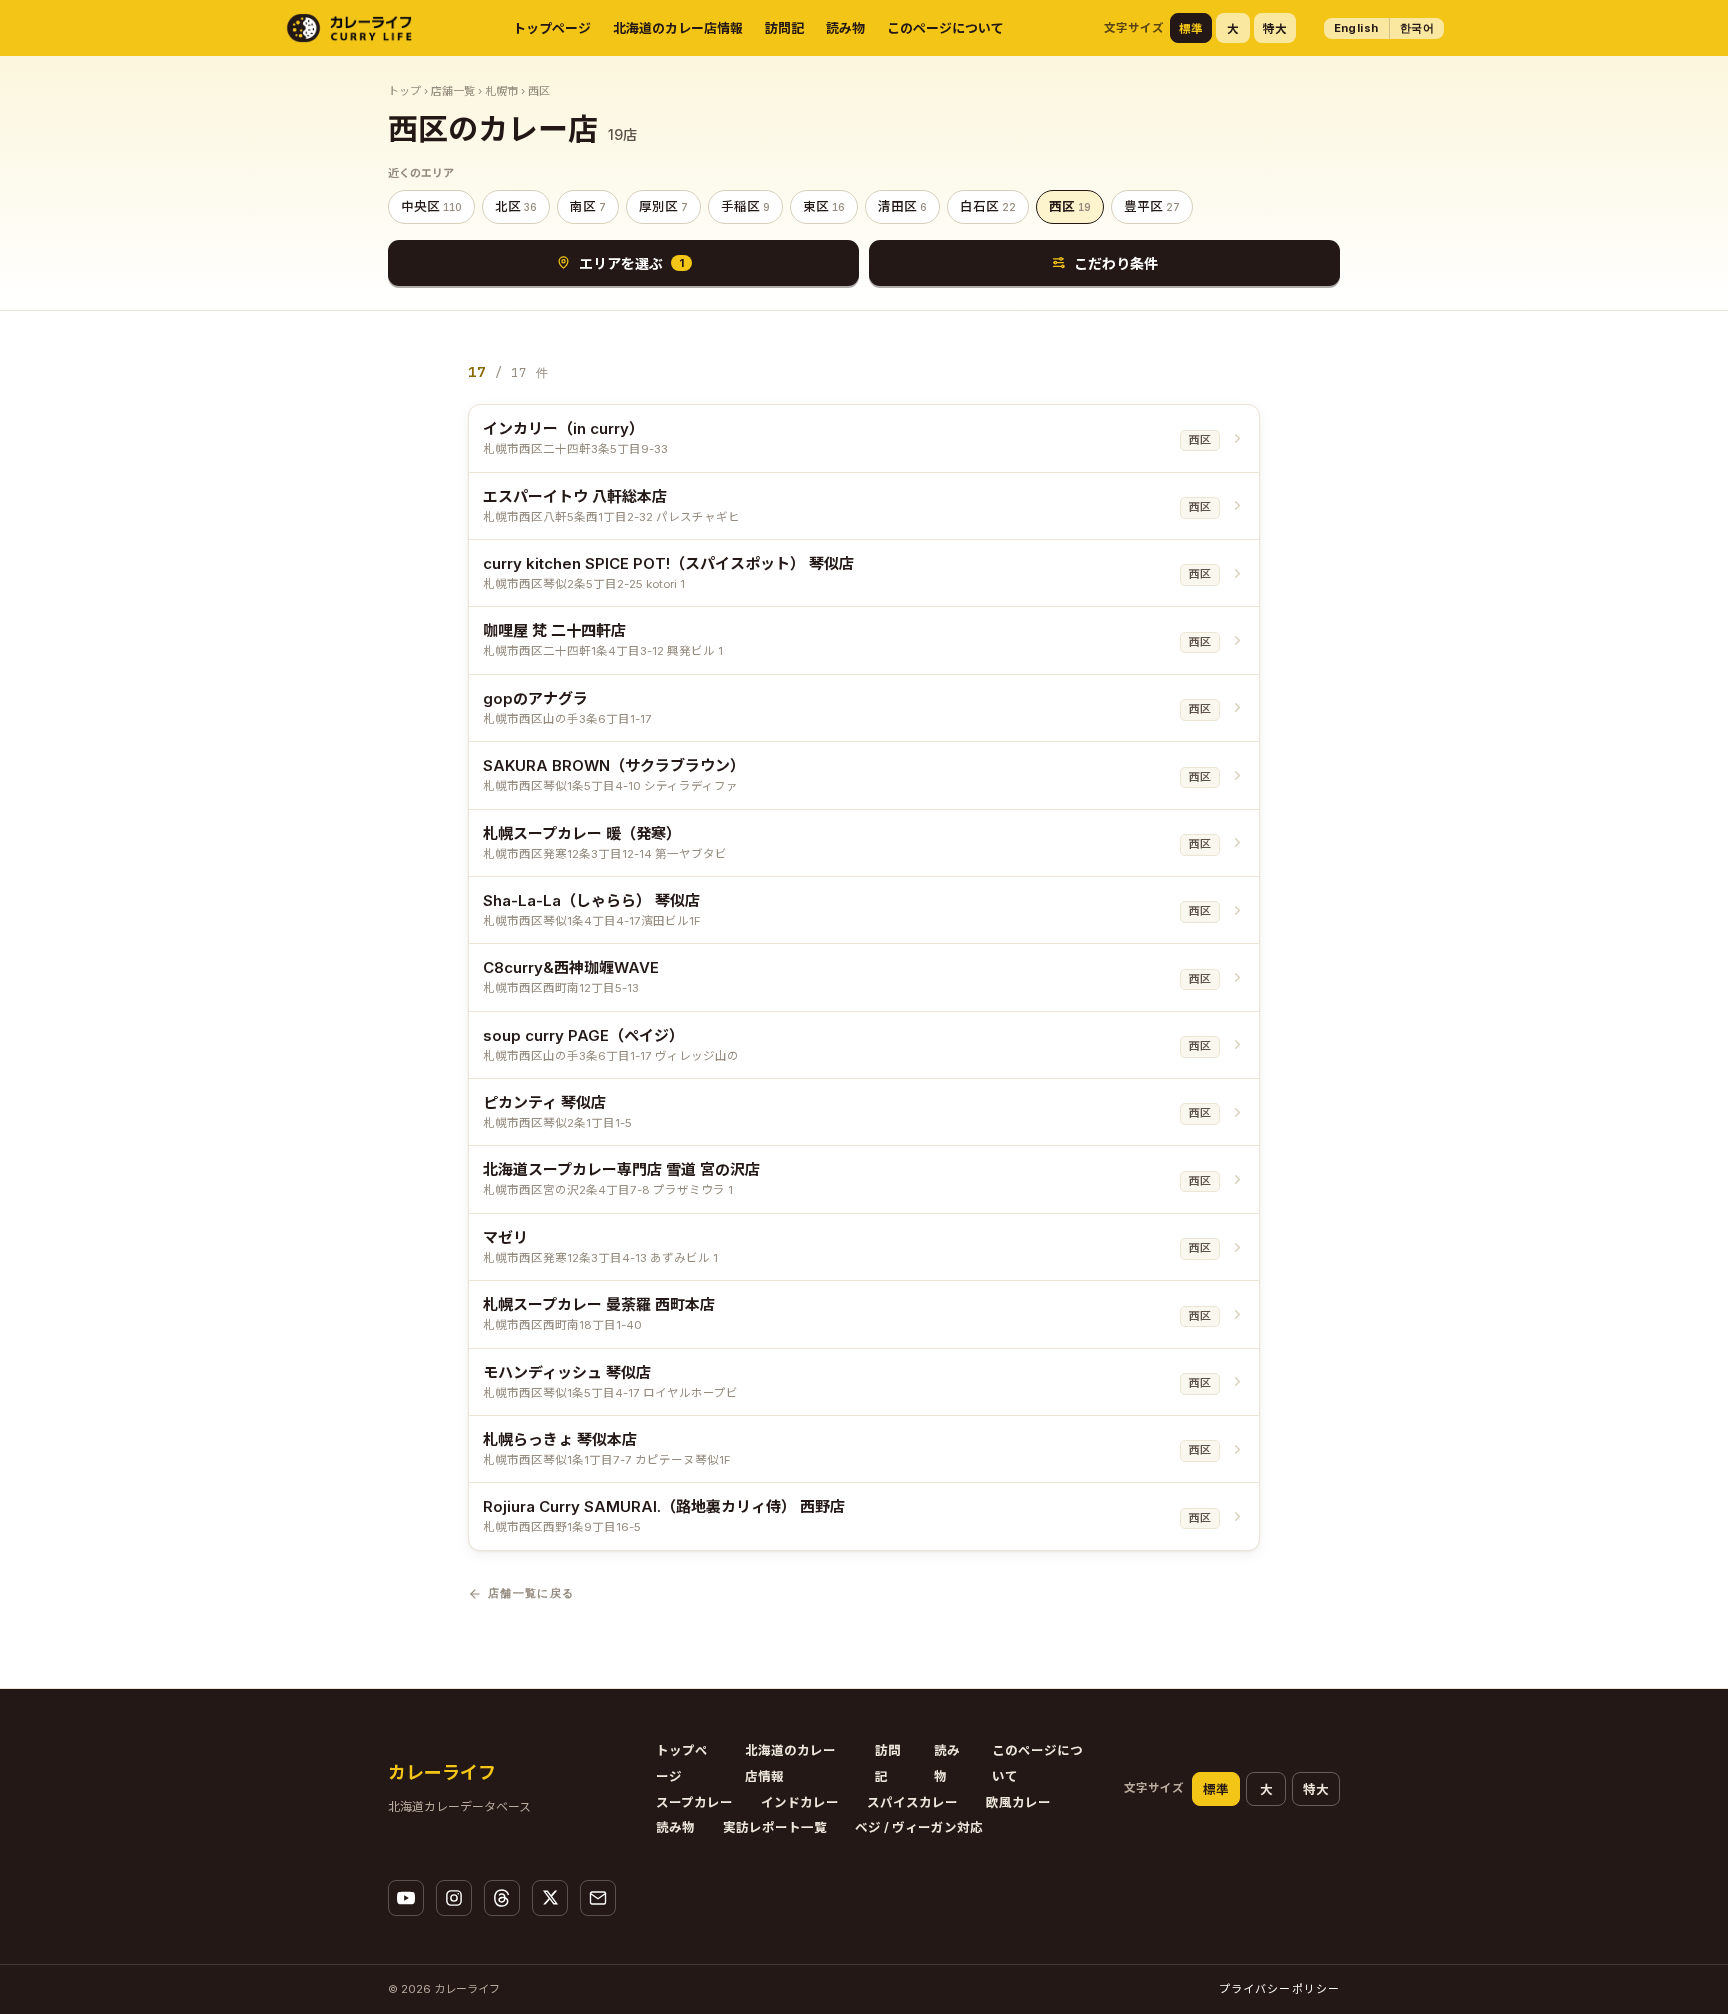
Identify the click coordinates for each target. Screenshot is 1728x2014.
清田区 (902, 206)
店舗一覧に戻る (531, 1593)
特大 (1275, 29)
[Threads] (502, 1898)
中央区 (431, 206)
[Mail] (598, 1898)
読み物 (845, 28)
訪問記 (784, 28)
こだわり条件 (1116, 263)
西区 (1070, 206)
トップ (404, 91)
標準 (1191, 29)
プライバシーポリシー (1279, 1989)
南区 (588, 206)
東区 (824, 206)
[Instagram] (454, 1898)
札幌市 (501, 91)
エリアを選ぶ (631, 263)
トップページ (552, 28)
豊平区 (1152, 206)
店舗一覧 (453, 91)
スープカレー (694, 1802)
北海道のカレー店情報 (678, 28)
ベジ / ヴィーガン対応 (919, 1827)
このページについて (945, 28)
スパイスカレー (912, 1802)
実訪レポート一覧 (775, 1827)
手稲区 (745, 206)
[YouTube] (406, 1898)
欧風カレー (1018, 1802)
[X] (550, 1898)
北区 (516, 206)
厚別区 (663, 206)
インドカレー (800, 1802)
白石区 (988, 206)
